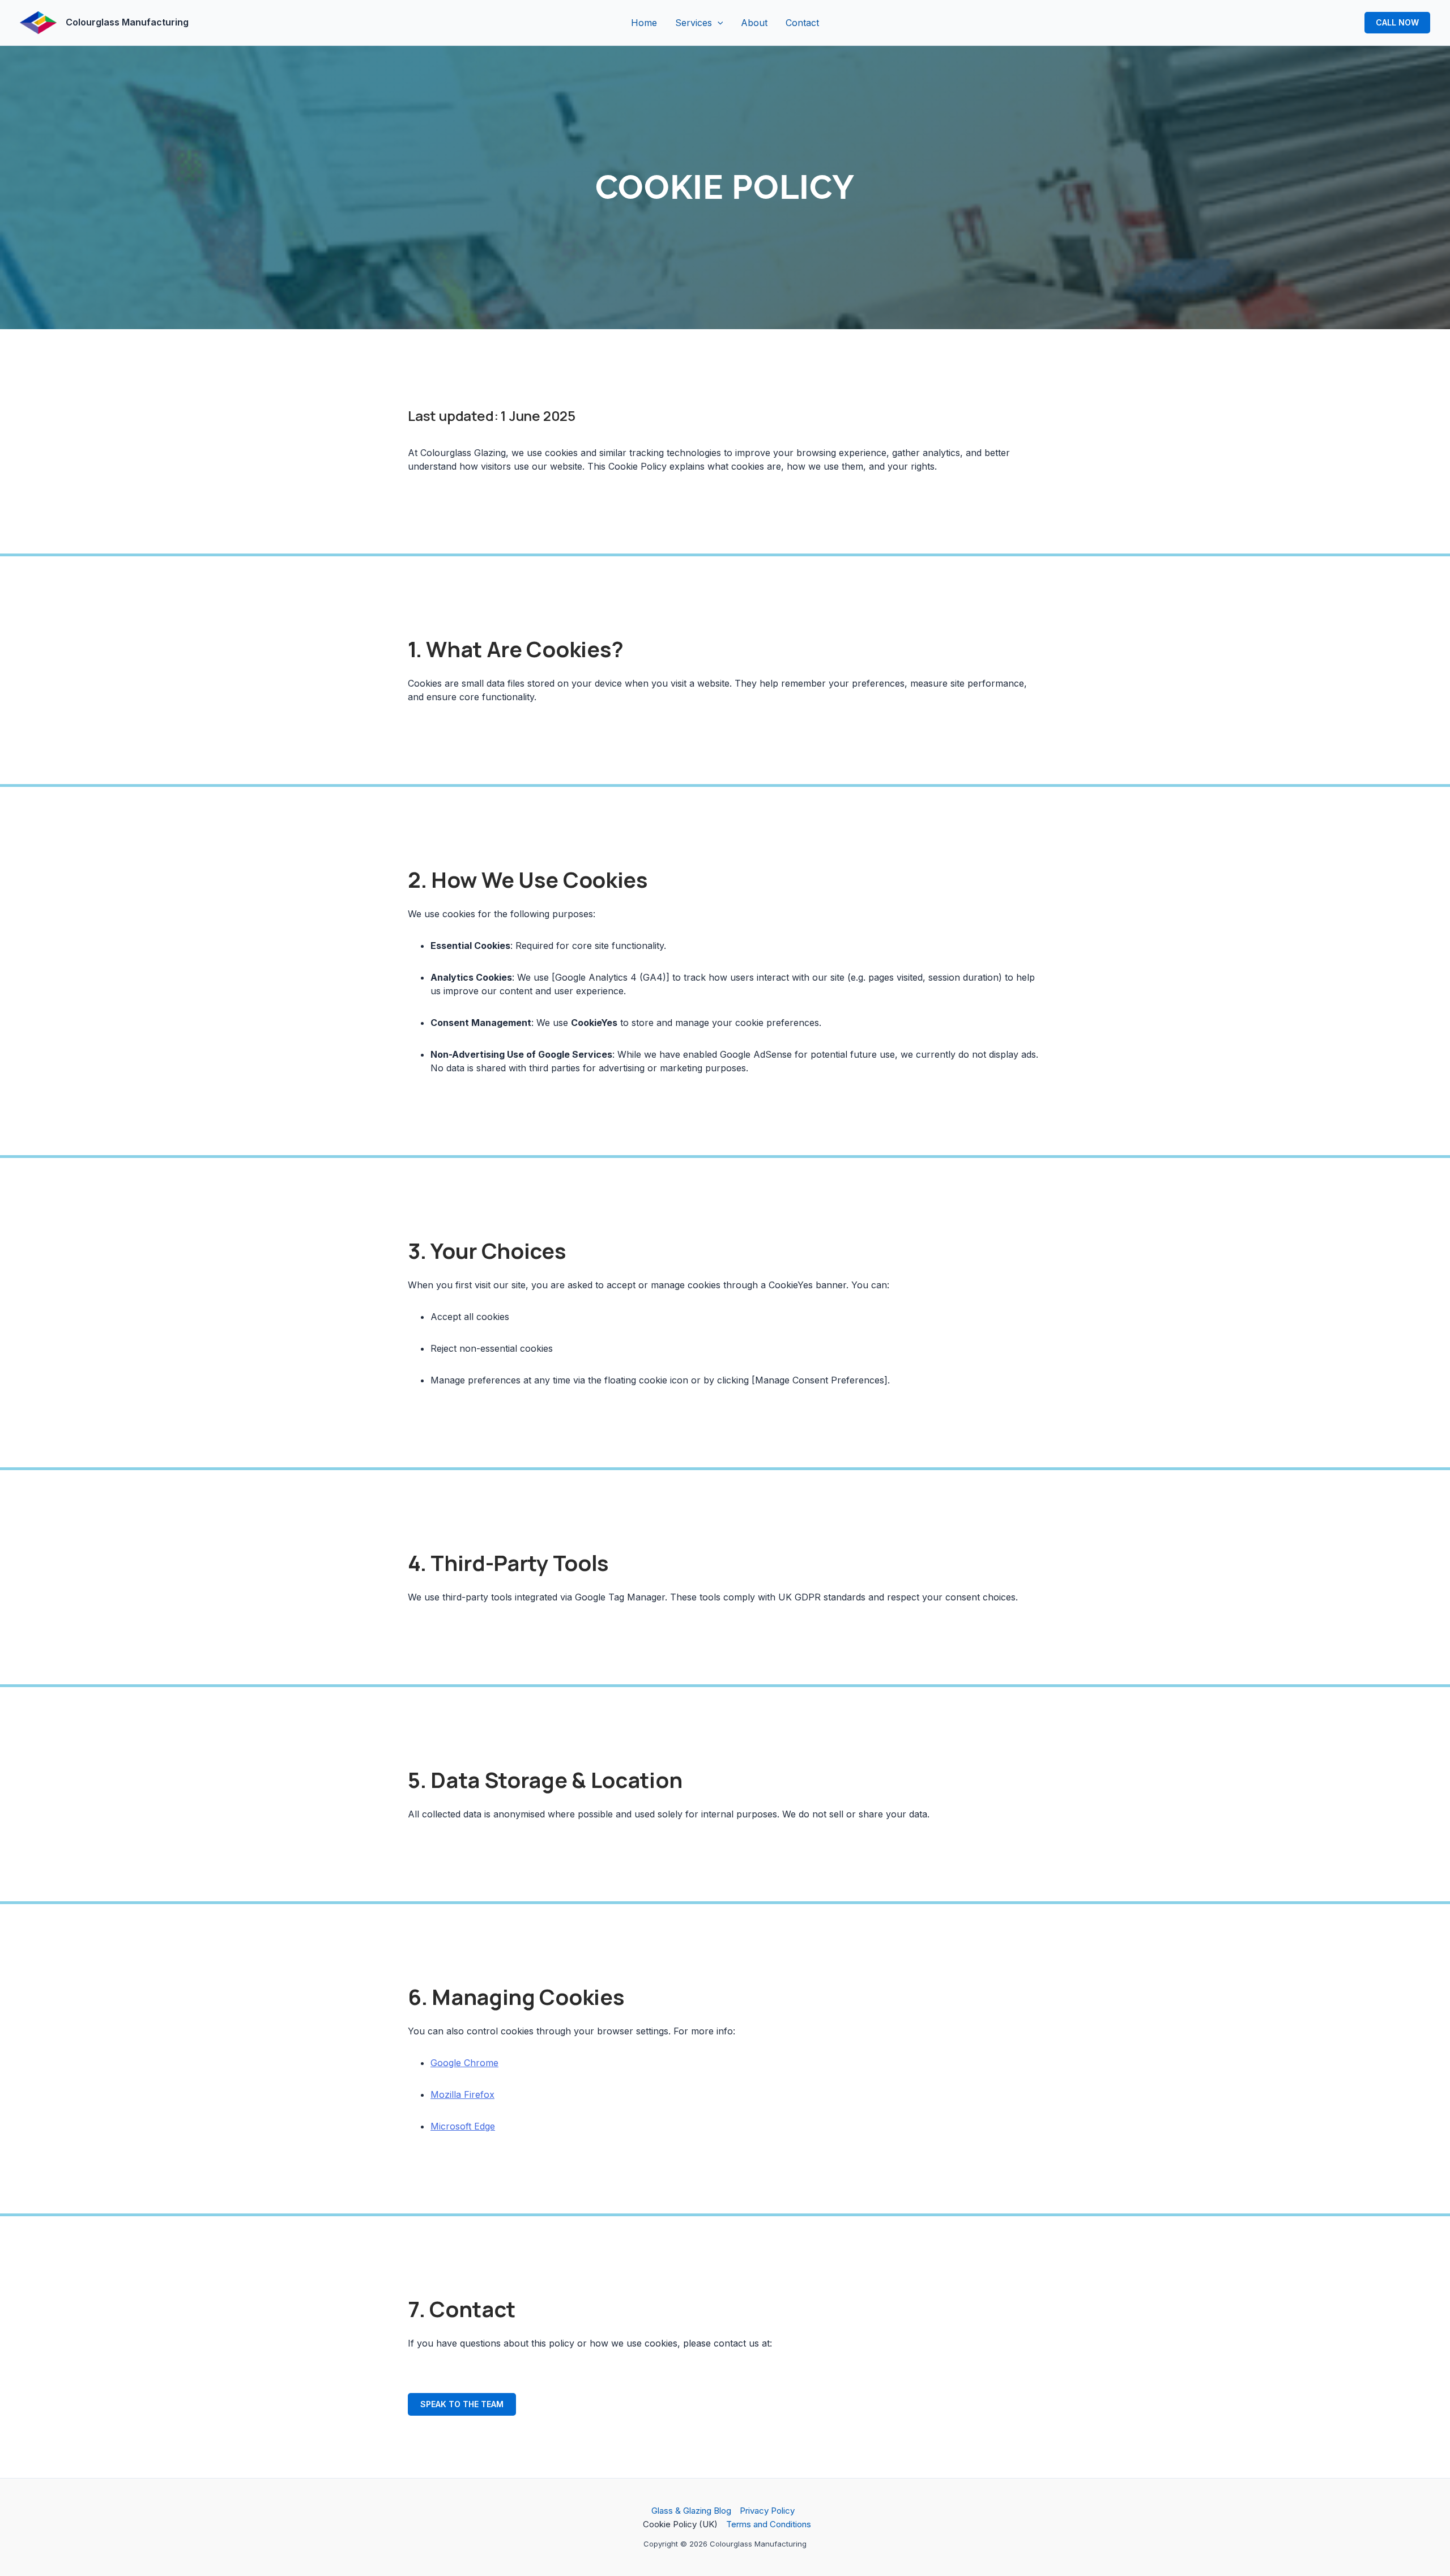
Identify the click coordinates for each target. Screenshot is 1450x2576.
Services (694, 23)
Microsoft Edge (463, 2126)
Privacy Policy (767, 2511)
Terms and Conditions (769, 2524)
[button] (718, 23)
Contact (802, 23)
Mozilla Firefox (462, 2094)
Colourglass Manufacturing (127, 22)
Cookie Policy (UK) (680, 2524)
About (754, 23)
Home (644, 23)
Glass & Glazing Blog (691, 2511)
